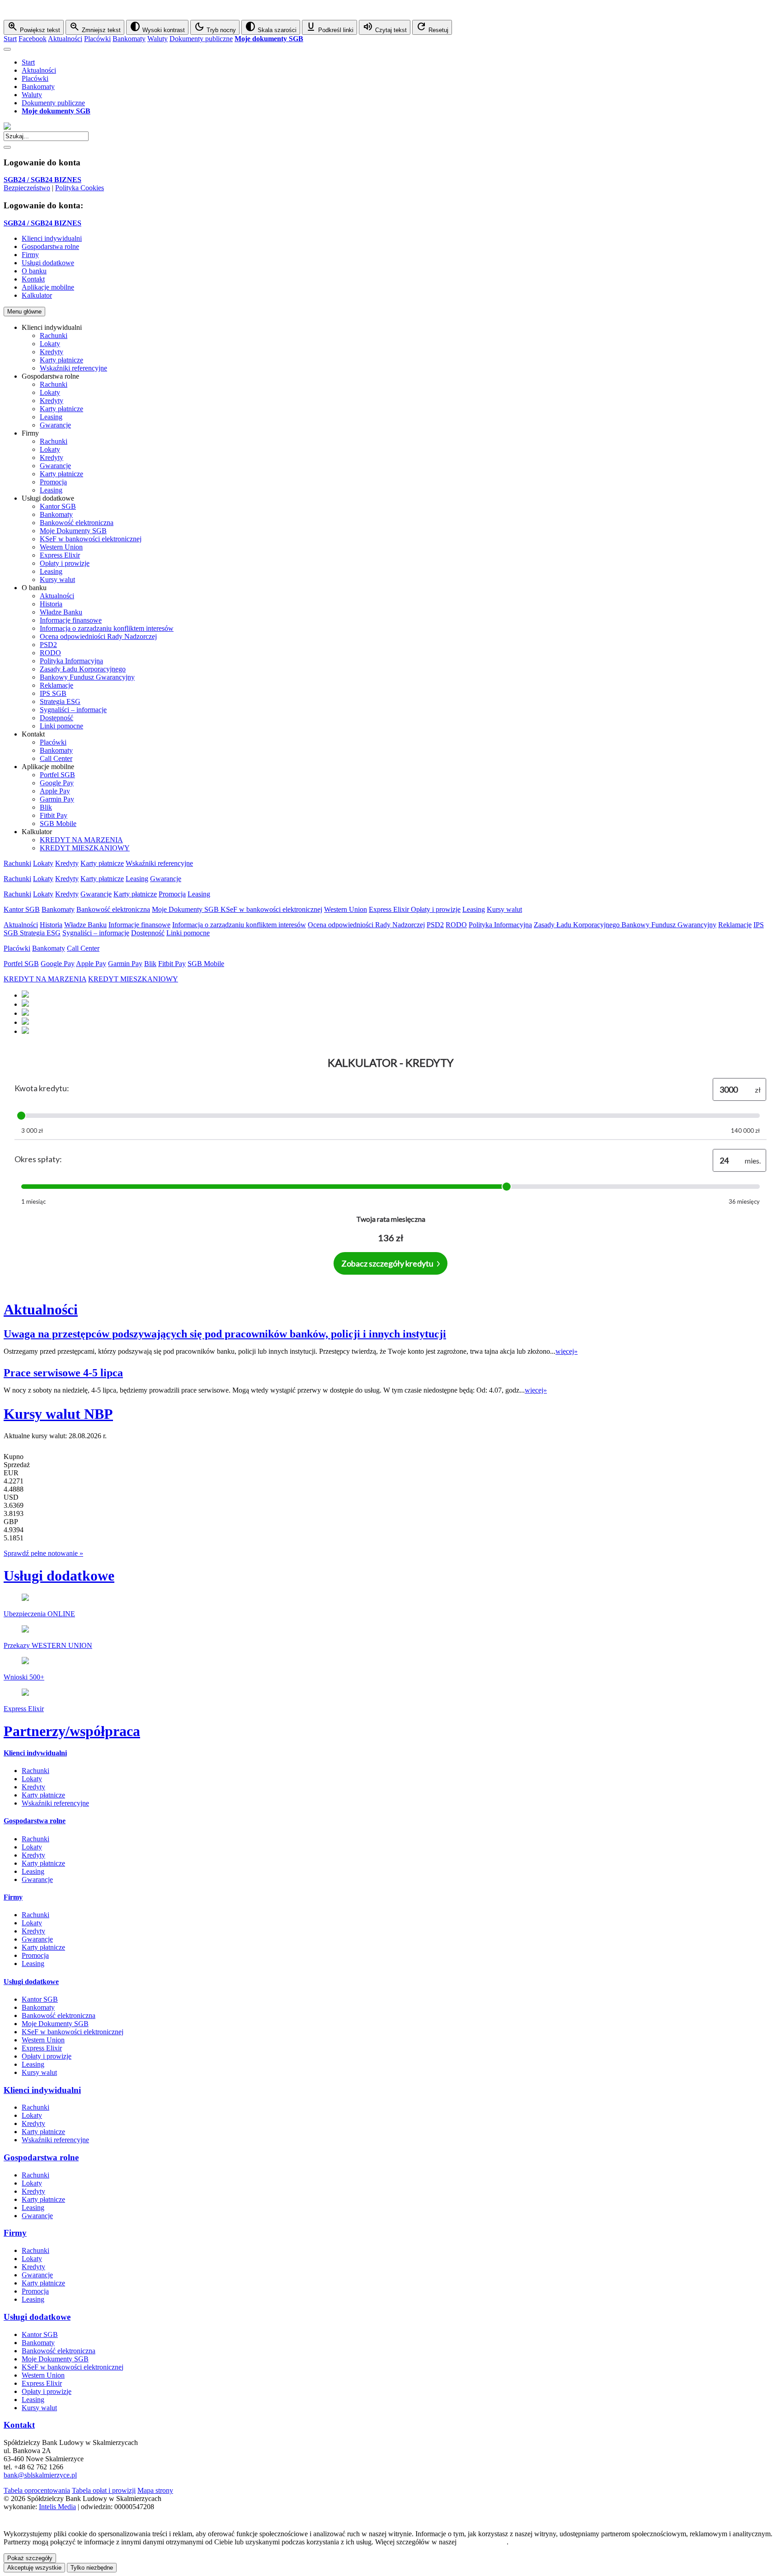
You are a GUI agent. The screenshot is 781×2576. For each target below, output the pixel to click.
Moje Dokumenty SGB (73, 531)
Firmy (13, 1897)
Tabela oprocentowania (37, 2490)
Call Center (56, 758)
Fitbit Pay (54, 815)
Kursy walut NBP (58, 1414)
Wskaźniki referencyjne (73, 368)
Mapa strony (155, 2490)
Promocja (53, 482)
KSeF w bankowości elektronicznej (91, 539)
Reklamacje (56, 685)
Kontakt (19, 2425)
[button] (390, 12)
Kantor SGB (58, 506)
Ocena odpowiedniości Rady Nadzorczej (98, 636)
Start (10, 39)
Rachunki (54, 335)
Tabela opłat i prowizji (104, 2490)
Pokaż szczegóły (30, 2558)
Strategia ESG (60, 701)
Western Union (61, 547)
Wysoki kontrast (157, 27)
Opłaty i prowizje (65, 563)
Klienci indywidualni (35, 1753)
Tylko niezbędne (92, 2568)
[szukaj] (7, 147)
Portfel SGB (57, 775)
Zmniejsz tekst (95, 27)
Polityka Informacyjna (71, 661)
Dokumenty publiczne (201, 39)
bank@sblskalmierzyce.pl (40, 2475)
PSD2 (48, 645)
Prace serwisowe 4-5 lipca (63, 1373)
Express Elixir (60, 555)
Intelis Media (57, 2507)
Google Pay (57, 783)
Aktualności (65, 39)
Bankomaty (129, 39)
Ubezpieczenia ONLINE (39, 1614)
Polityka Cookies (80, 188)
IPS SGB (53, 693)
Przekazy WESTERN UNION (48, 1645)
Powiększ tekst (34, 27)
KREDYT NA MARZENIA (81, 840)
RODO (50, 653)
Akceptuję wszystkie (34, 2568)
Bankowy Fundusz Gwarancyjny (87, 677)
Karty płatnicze (61, 360)
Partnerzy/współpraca (72, 1731)
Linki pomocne (61, 726)
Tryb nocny (215, 27)
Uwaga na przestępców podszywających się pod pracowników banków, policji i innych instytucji (225, 1334)
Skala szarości (271, 27)
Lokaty (50, 344)
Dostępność (56, 718)
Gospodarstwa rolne (35, 1821)
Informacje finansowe (71, 620)
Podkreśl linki (329, 27)
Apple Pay (55, 791)
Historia (51, 604)
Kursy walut (57, 579)
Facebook (33, 39)
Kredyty (52, 352)
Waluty (158, 39)
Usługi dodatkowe (59, 1576)
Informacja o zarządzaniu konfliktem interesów (107, 628)
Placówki (97, 39)
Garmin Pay (57, 799)
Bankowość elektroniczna (77, 523)
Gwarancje (55, 425)
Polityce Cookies (482, 2542)
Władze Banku (61, 612)
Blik (46, 807)
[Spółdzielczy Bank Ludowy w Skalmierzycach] (7, 127)
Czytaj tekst (385, 27)
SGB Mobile (58, 823)
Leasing (51, 417)
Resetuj (432, 27)
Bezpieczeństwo (27, 188)
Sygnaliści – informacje (73, 710)
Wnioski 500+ (24, 1677)
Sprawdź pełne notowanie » (43, 1553)
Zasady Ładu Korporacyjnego (83, 669)
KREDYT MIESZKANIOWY (85, 848)
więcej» (567, 1351)
